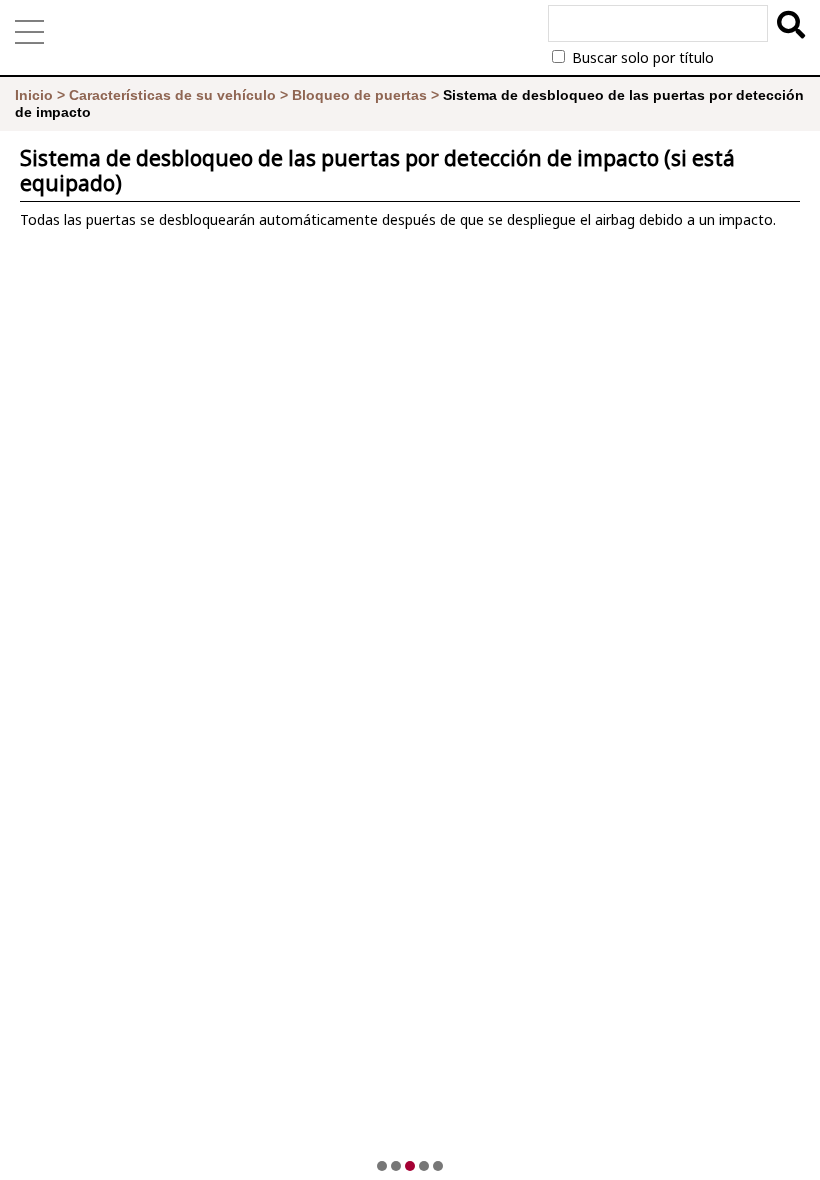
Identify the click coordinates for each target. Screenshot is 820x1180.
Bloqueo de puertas (359, 95)
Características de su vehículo (172, 95)
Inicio (34, 95)
